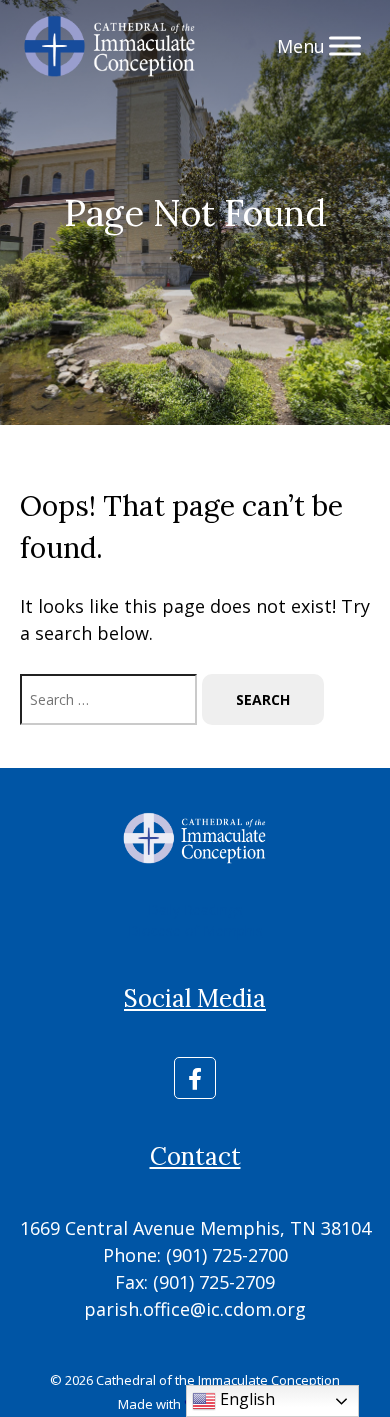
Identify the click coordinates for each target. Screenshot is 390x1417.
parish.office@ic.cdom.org (195, 1309)
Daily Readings (195, 909)
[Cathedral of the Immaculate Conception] (110, 46)
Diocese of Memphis (195, 930)
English (245, 1399)
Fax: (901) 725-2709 (195, 1282)
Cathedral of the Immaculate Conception (218, 1380)
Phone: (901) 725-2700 (195, 1255)
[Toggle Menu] (345, 45)
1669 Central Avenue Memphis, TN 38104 (195, 1228)
